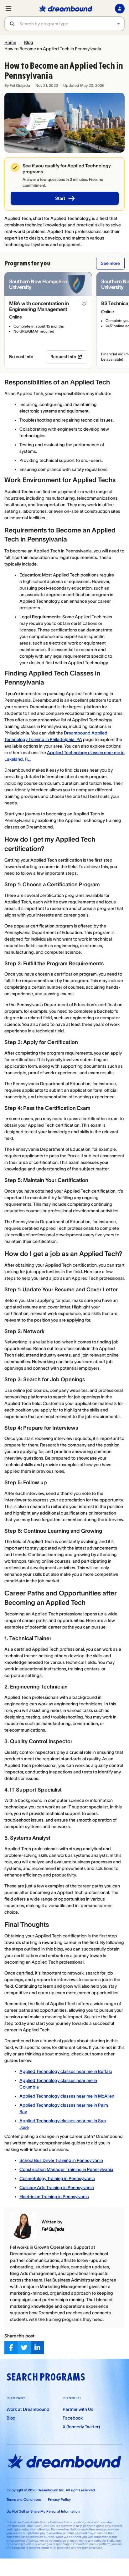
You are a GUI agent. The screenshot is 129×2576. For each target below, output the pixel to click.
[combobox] (72, 24)
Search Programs (46, 2377)
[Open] (118, 24)
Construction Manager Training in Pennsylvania (66, 2169)
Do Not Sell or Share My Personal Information (43, 2511)
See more (110, 263)
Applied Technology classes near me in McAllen (67, 2096)
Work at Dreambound (28, 2409)
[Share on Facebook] (11, 2348)
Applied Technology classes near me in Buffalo (66, 2071)
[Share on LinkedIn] (37, 2348)
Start (60, 198)
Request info (63, 357)
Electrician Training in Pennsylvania (54, 2197)
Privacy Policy (59, 2499)
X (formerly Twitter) (81, 2427)
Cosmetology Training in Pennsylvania (57, 2178)
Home (10, 42)
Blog (29, 42)
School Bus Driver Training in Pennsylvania (61, 2160)
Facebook (73, 2418)
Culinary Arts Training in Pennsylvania (57, 2188)
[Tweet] (24, 2348)
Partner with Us (78, 2409)
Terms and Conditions (24, 2499)
